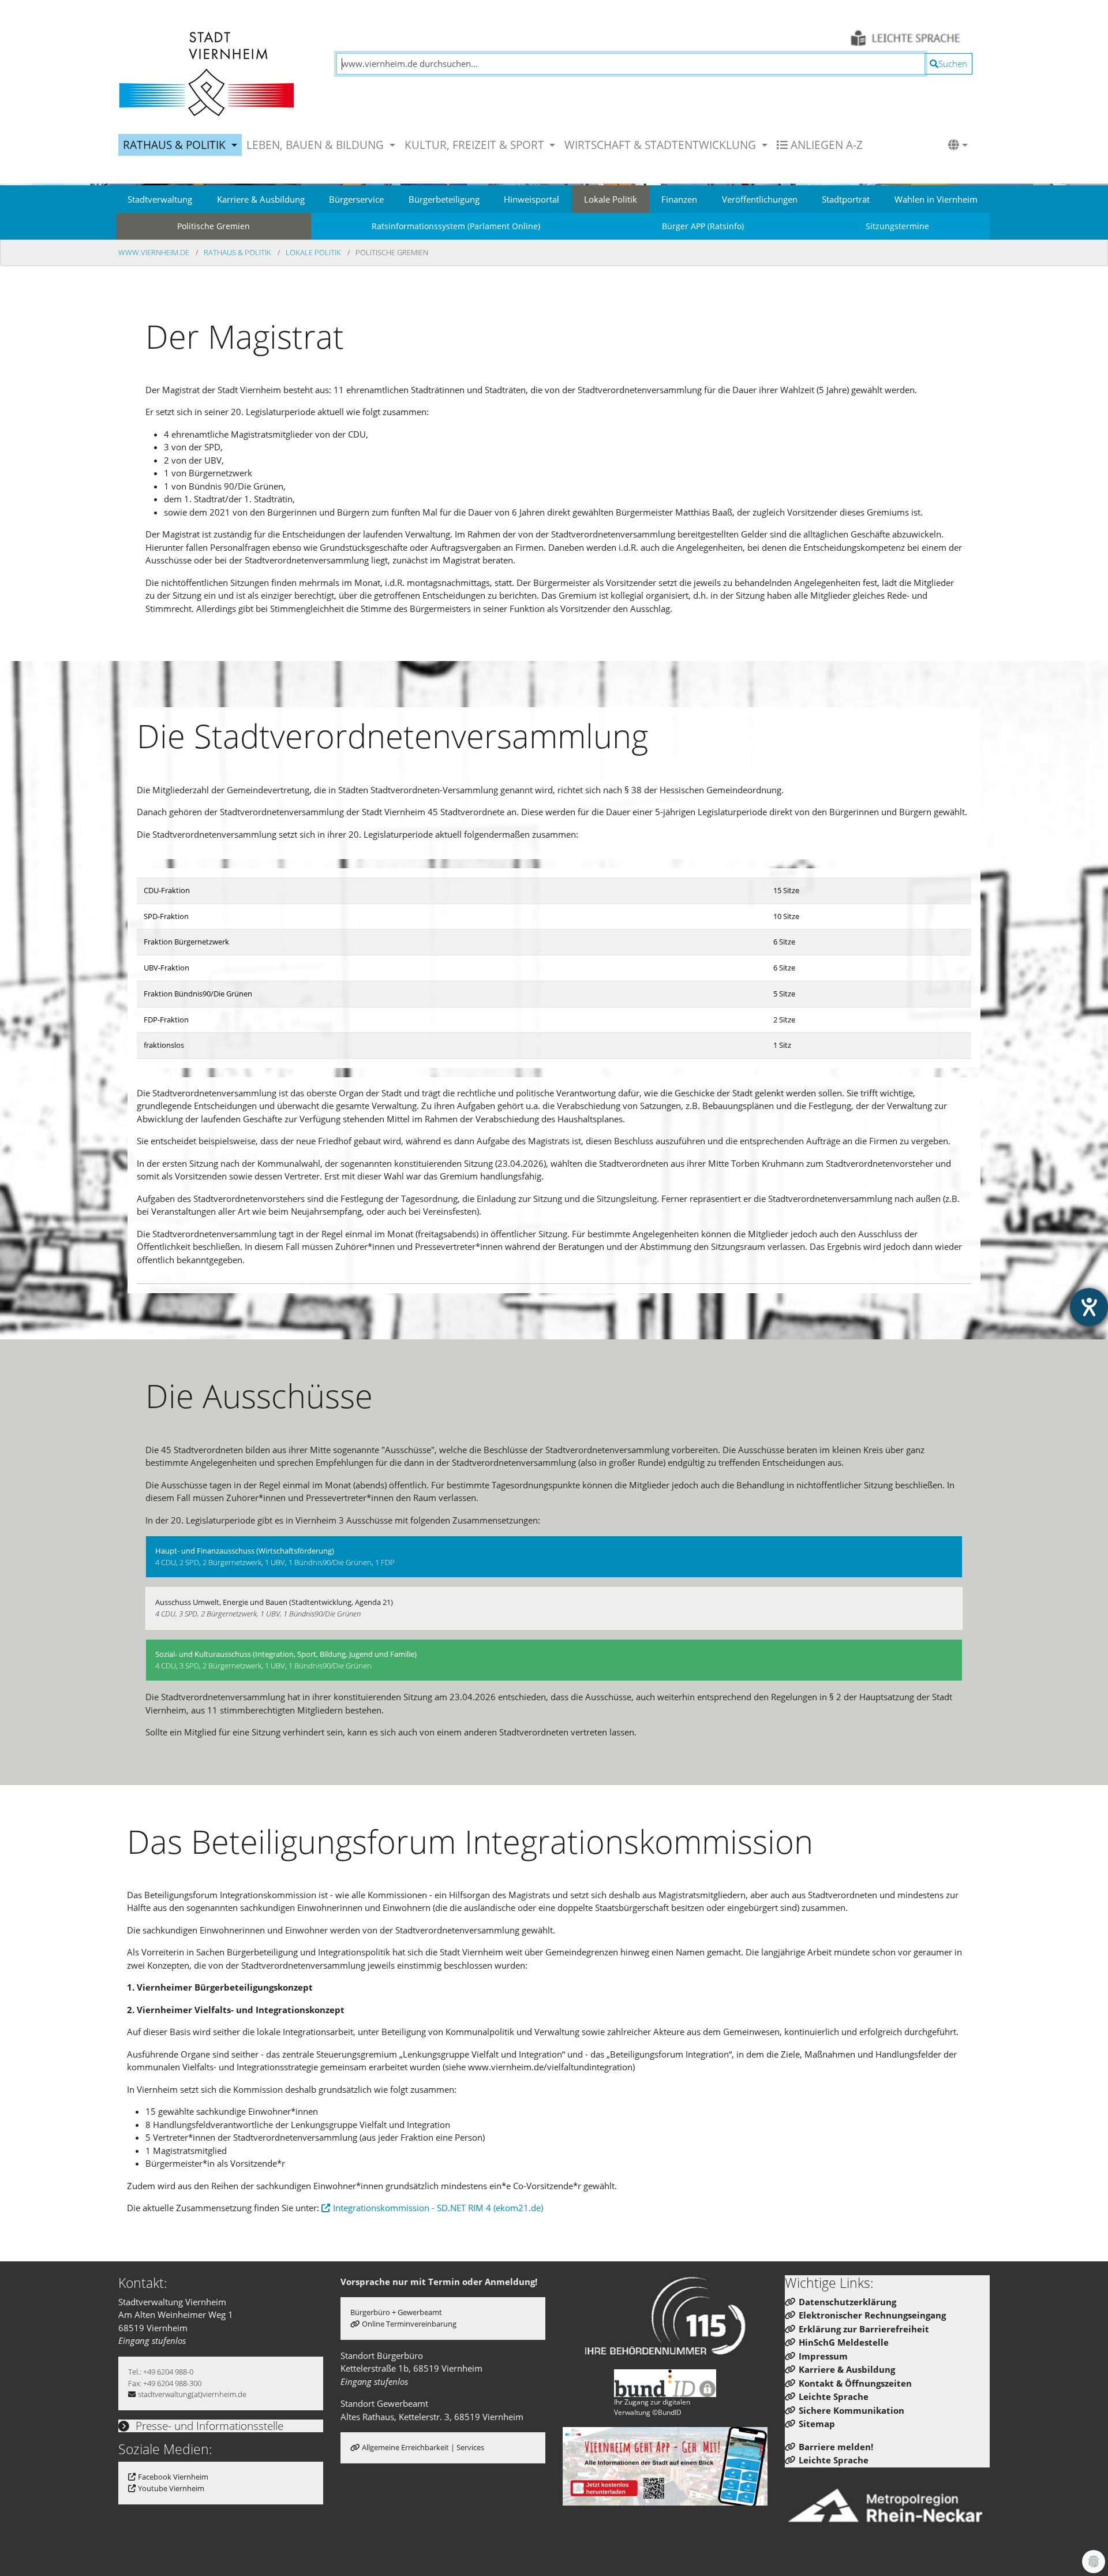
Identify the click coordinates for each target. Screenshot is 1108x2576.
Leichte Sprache (834, 2396)
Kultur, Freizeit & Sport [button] (476, 145)
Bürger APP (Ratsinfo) (703, 226)
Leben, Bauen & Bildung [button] (317, 145)
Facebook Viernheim (173, 2477)
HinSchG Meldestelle (844, 2342)
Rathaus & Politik (238, 252)
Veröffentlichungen (760, 199)
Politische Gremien (214, 226)
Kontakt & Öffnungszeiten (855, 2383)
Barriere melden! (836, 2447)
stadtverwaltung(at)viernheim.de (192, 2394)
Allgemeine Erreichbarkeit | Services (423, 2447)
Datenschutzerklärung (847, 2302)
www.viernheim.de (155, 252)
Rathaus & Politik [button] (176, 145)
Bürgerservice (356, 199)
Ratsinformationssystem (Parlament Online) (456, 226)
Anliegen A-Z (825, 145)
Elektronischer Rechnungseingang (872, 2315)
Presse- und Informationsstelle (208, 2426)
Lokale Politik (611, 199)
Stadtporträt (846, 199)
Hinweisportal (531, 199)
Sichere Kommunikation (851, 2410)
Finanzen (679, 199)
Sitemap (817, 2424)
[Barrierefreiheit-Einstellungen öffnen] (1089, 1307)
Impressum (823, 2356)
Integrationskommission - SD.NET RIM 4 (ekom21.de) (438, 2208)
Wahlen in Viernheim (936, 199)
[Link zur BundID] (665, 2383)
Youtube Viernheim (171, 2488)
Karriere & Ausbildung (261, 199)
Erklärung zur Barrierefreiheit (864, 2329)
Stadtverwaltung (160, 199)
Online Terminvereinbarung (409, 2324)
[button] (958, 145)
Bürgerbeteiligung (444, 199)
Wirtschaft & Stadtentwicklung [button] (662, 145)
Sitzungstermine (897, 226)
